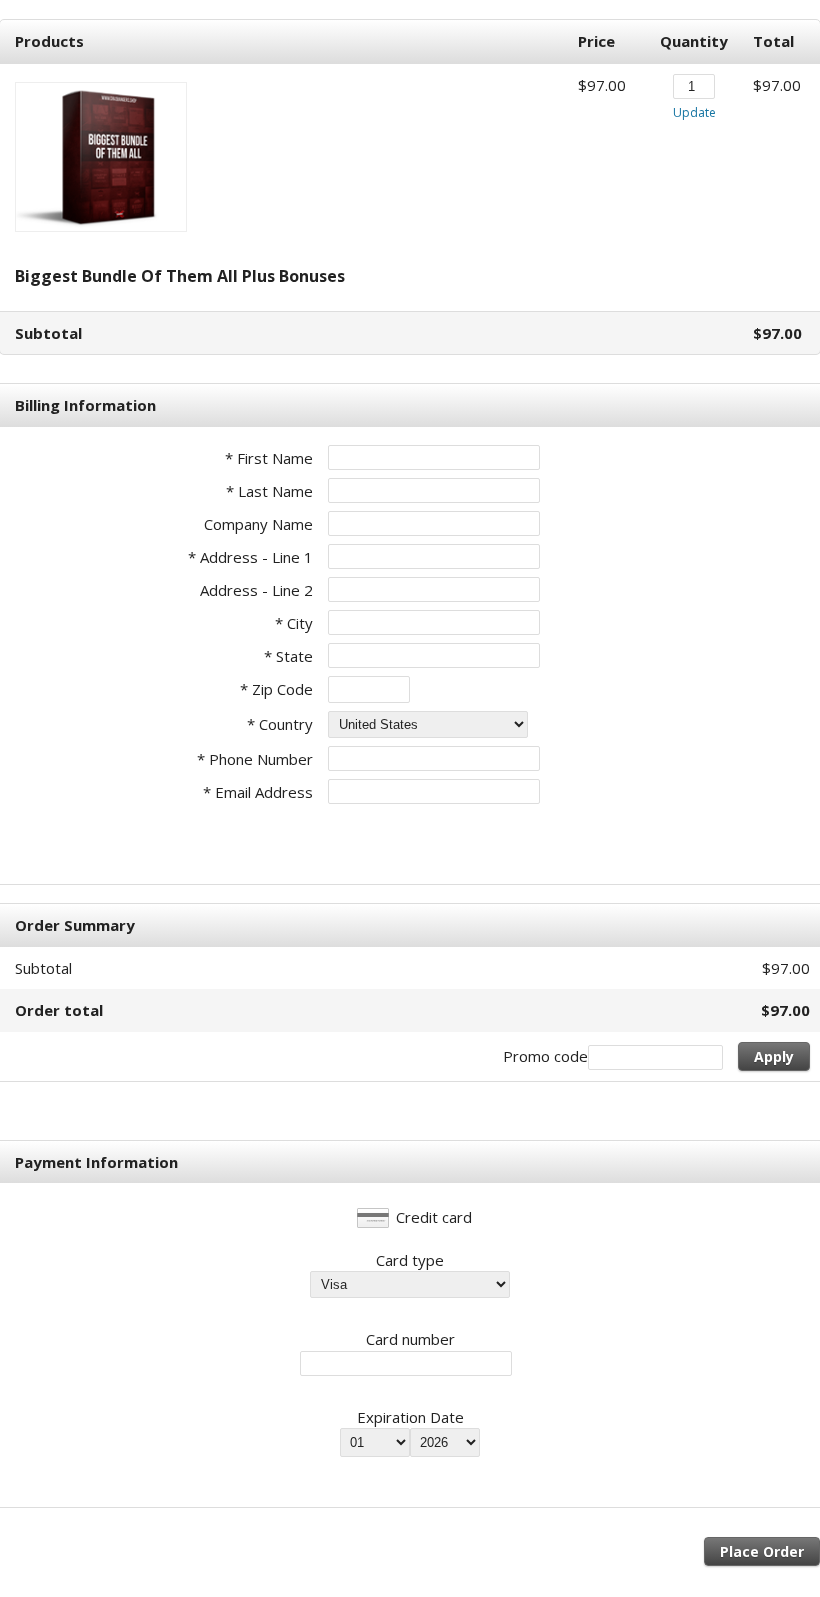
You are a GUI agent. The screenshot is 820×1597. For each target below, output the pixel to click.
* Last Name (269, 491)
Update (694, 112)
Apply (774, 1056)
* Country (280, 724)
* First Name (269, 458)
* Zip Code (276, 689)
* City (294, 623)
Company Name (258, 524)
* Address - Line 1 (250, 557)
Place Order (762, 1551)
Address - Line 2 (256, 590)
